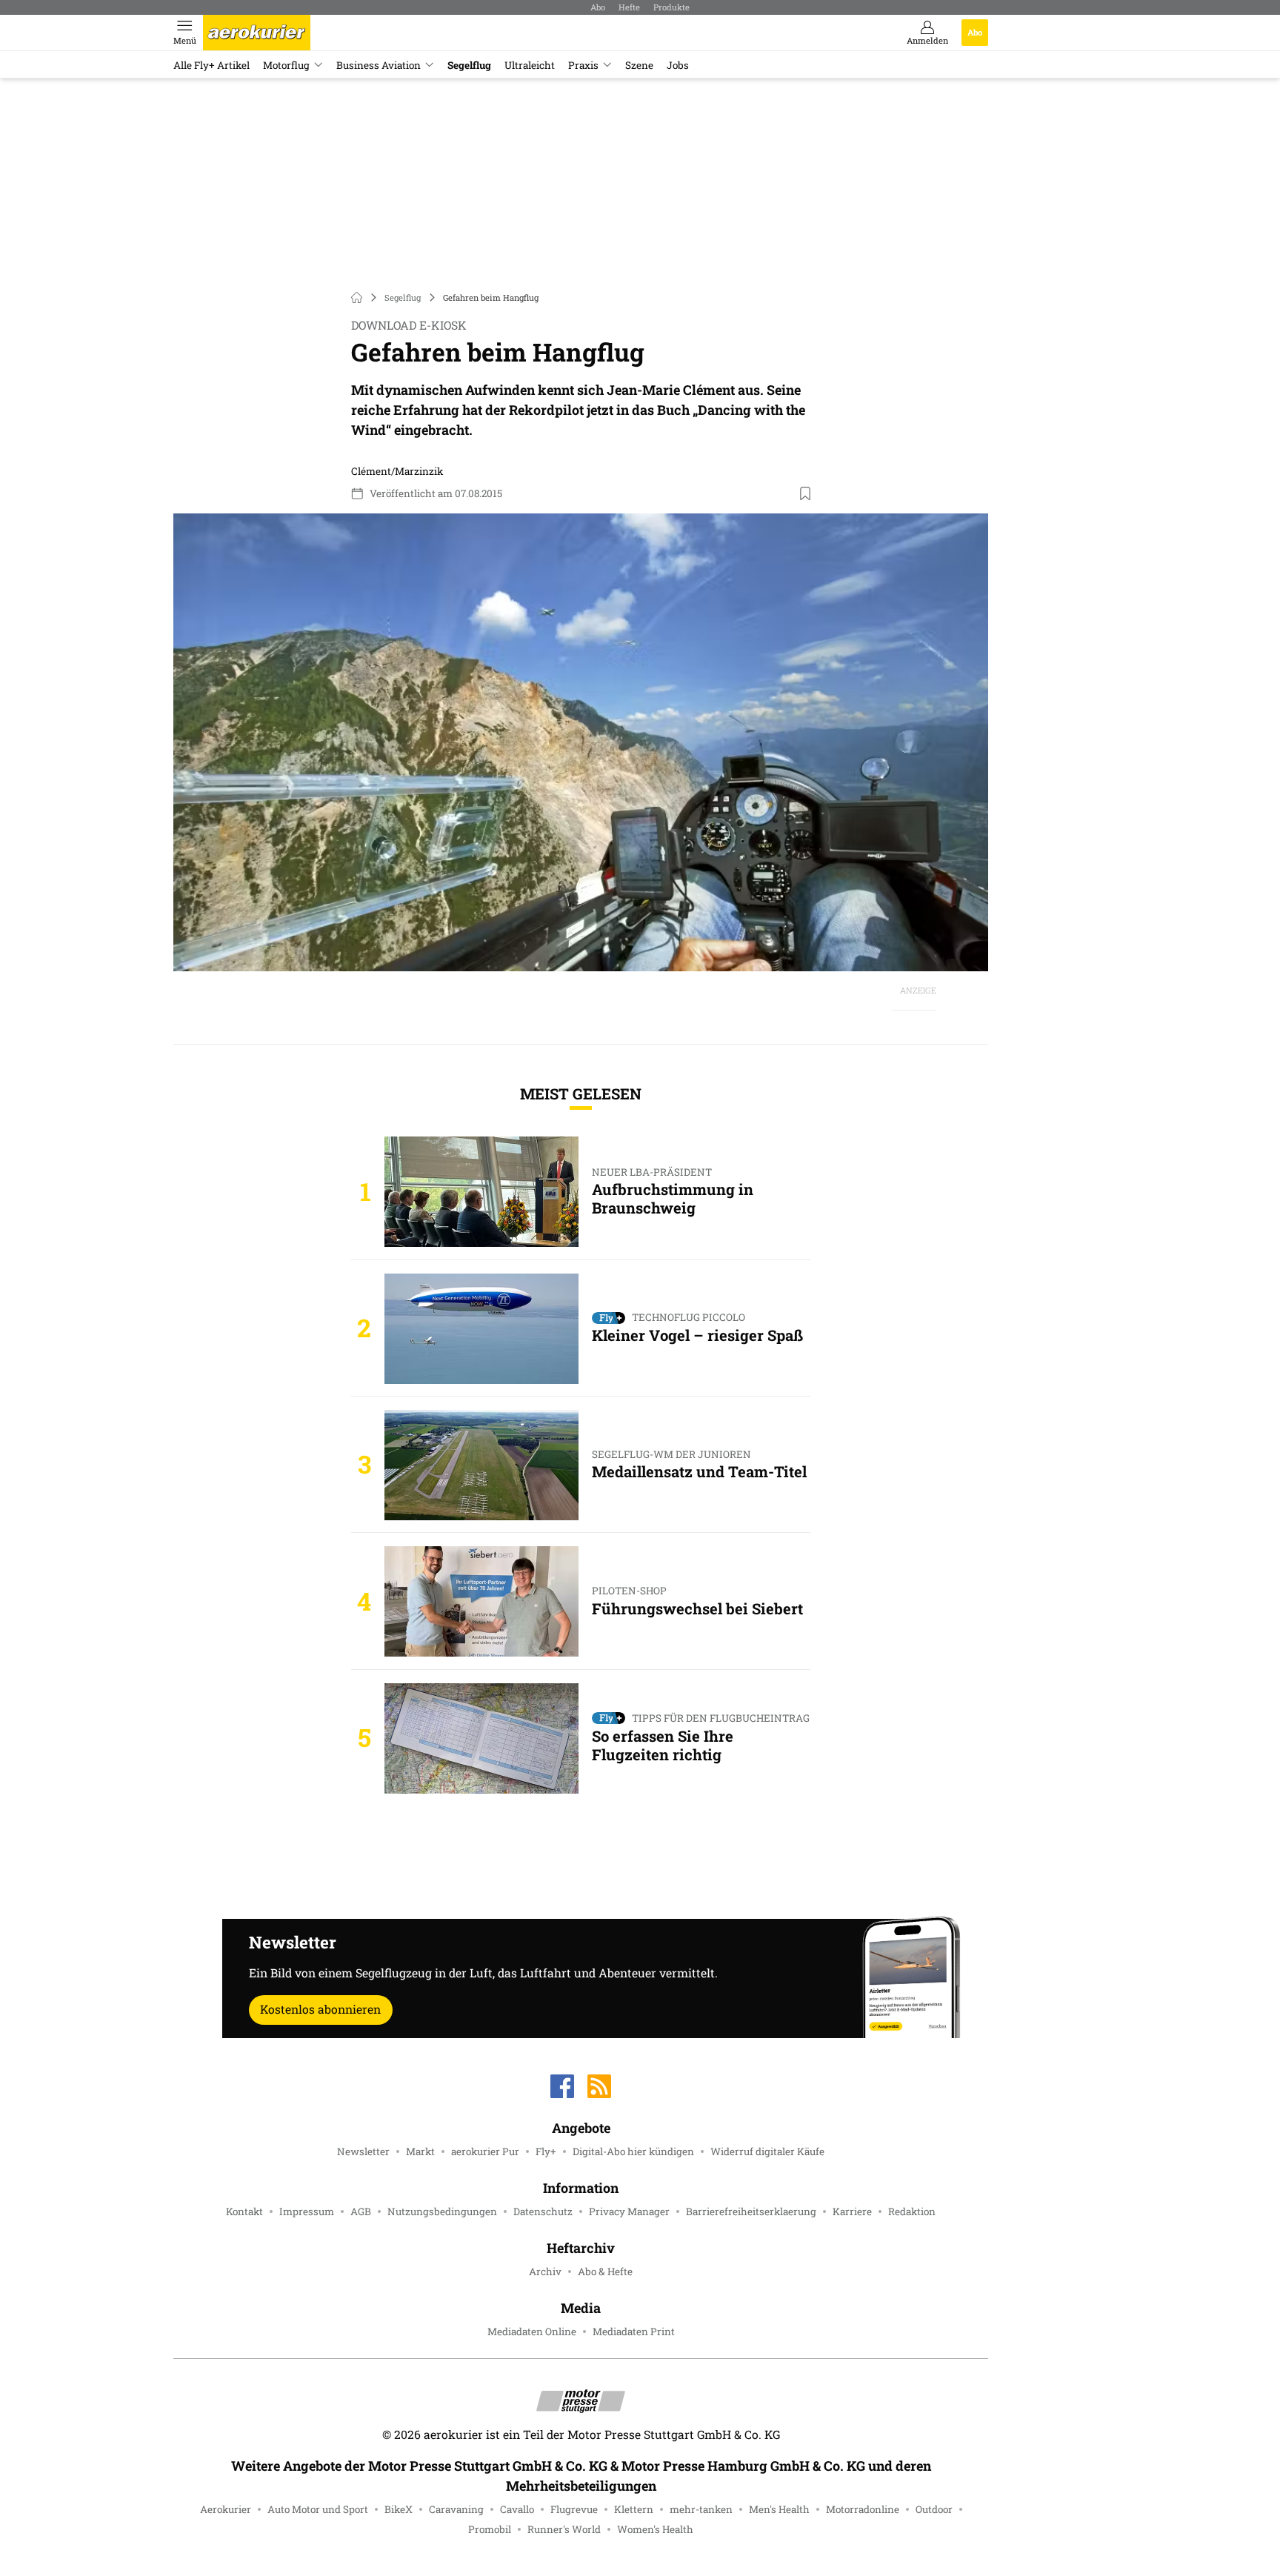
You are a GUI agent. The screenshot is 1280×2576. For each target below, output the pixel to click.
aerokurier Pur (485, 2151)
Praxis (583, 65)
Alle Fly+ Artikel (211, 65)
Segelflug (469, 65)
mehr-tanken (701, 2509)
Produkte (671, 7)
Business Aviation (379, 65)
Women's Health (655, 2529)
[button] (581, 743)
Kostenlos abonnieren (320, 2009)
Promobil (490, 2529)
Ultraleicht (530, 65)
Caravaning (456, 2509)
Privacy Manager (629, 2211)
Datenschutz (543, 2211)
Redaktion (912, 2211)
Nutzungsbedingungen (442, 2211)
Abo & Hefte (605, 2272)
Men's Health (779, 2509)
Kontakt (244, 2211)
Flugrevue (574, 2509)
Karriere (852, 2211)
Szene (639, 65)
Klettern (634, 2509)
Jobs (678, 65)
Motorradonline (863, 2509)
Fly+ (546, 2151)
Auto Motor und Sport (318, 2509)
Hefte (629, 7)
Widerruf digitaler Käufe (767, 2151)
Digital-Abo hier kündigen (633, 2151)
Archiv (545, 2272)
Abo (598, 7)
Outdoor (934, 2509)
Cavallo (517, 2509)
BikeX (399, 2509)
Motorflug (286, 65)
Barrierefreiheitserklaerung (751, 2211)
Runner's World (564, 2529)
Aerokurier (226, 2509)
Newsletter (363, 2151)
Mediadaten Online (532, 2332)
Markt (420, 2151)
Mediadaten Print (634, 2332)
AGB (361, 2211)
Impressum (307, 2211)
